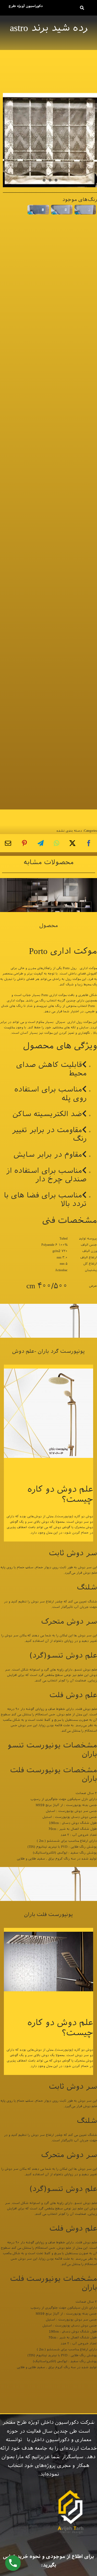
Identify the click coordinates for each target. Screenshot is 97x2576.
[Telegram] (41, 843)
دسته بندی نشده (69, 831)
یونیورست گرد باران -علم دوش (48, 1351)
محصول (49, 925)
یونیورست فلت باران (48, 1914)
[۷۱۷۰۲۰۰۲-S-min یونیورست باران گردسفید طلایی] (48, 1306)
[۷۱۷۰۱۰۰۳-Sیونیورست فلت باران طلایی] (48, 1869)
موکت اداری (88, 968)
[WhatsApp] (57, 843)
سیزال (60, 1022)
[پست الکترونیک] (8, 843)
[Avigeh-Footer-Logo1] (25, 6)
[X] (72, 843)
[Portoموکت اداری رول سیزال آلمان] (48, 880)
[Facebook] (89, 843)
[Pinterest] (24, 843)
